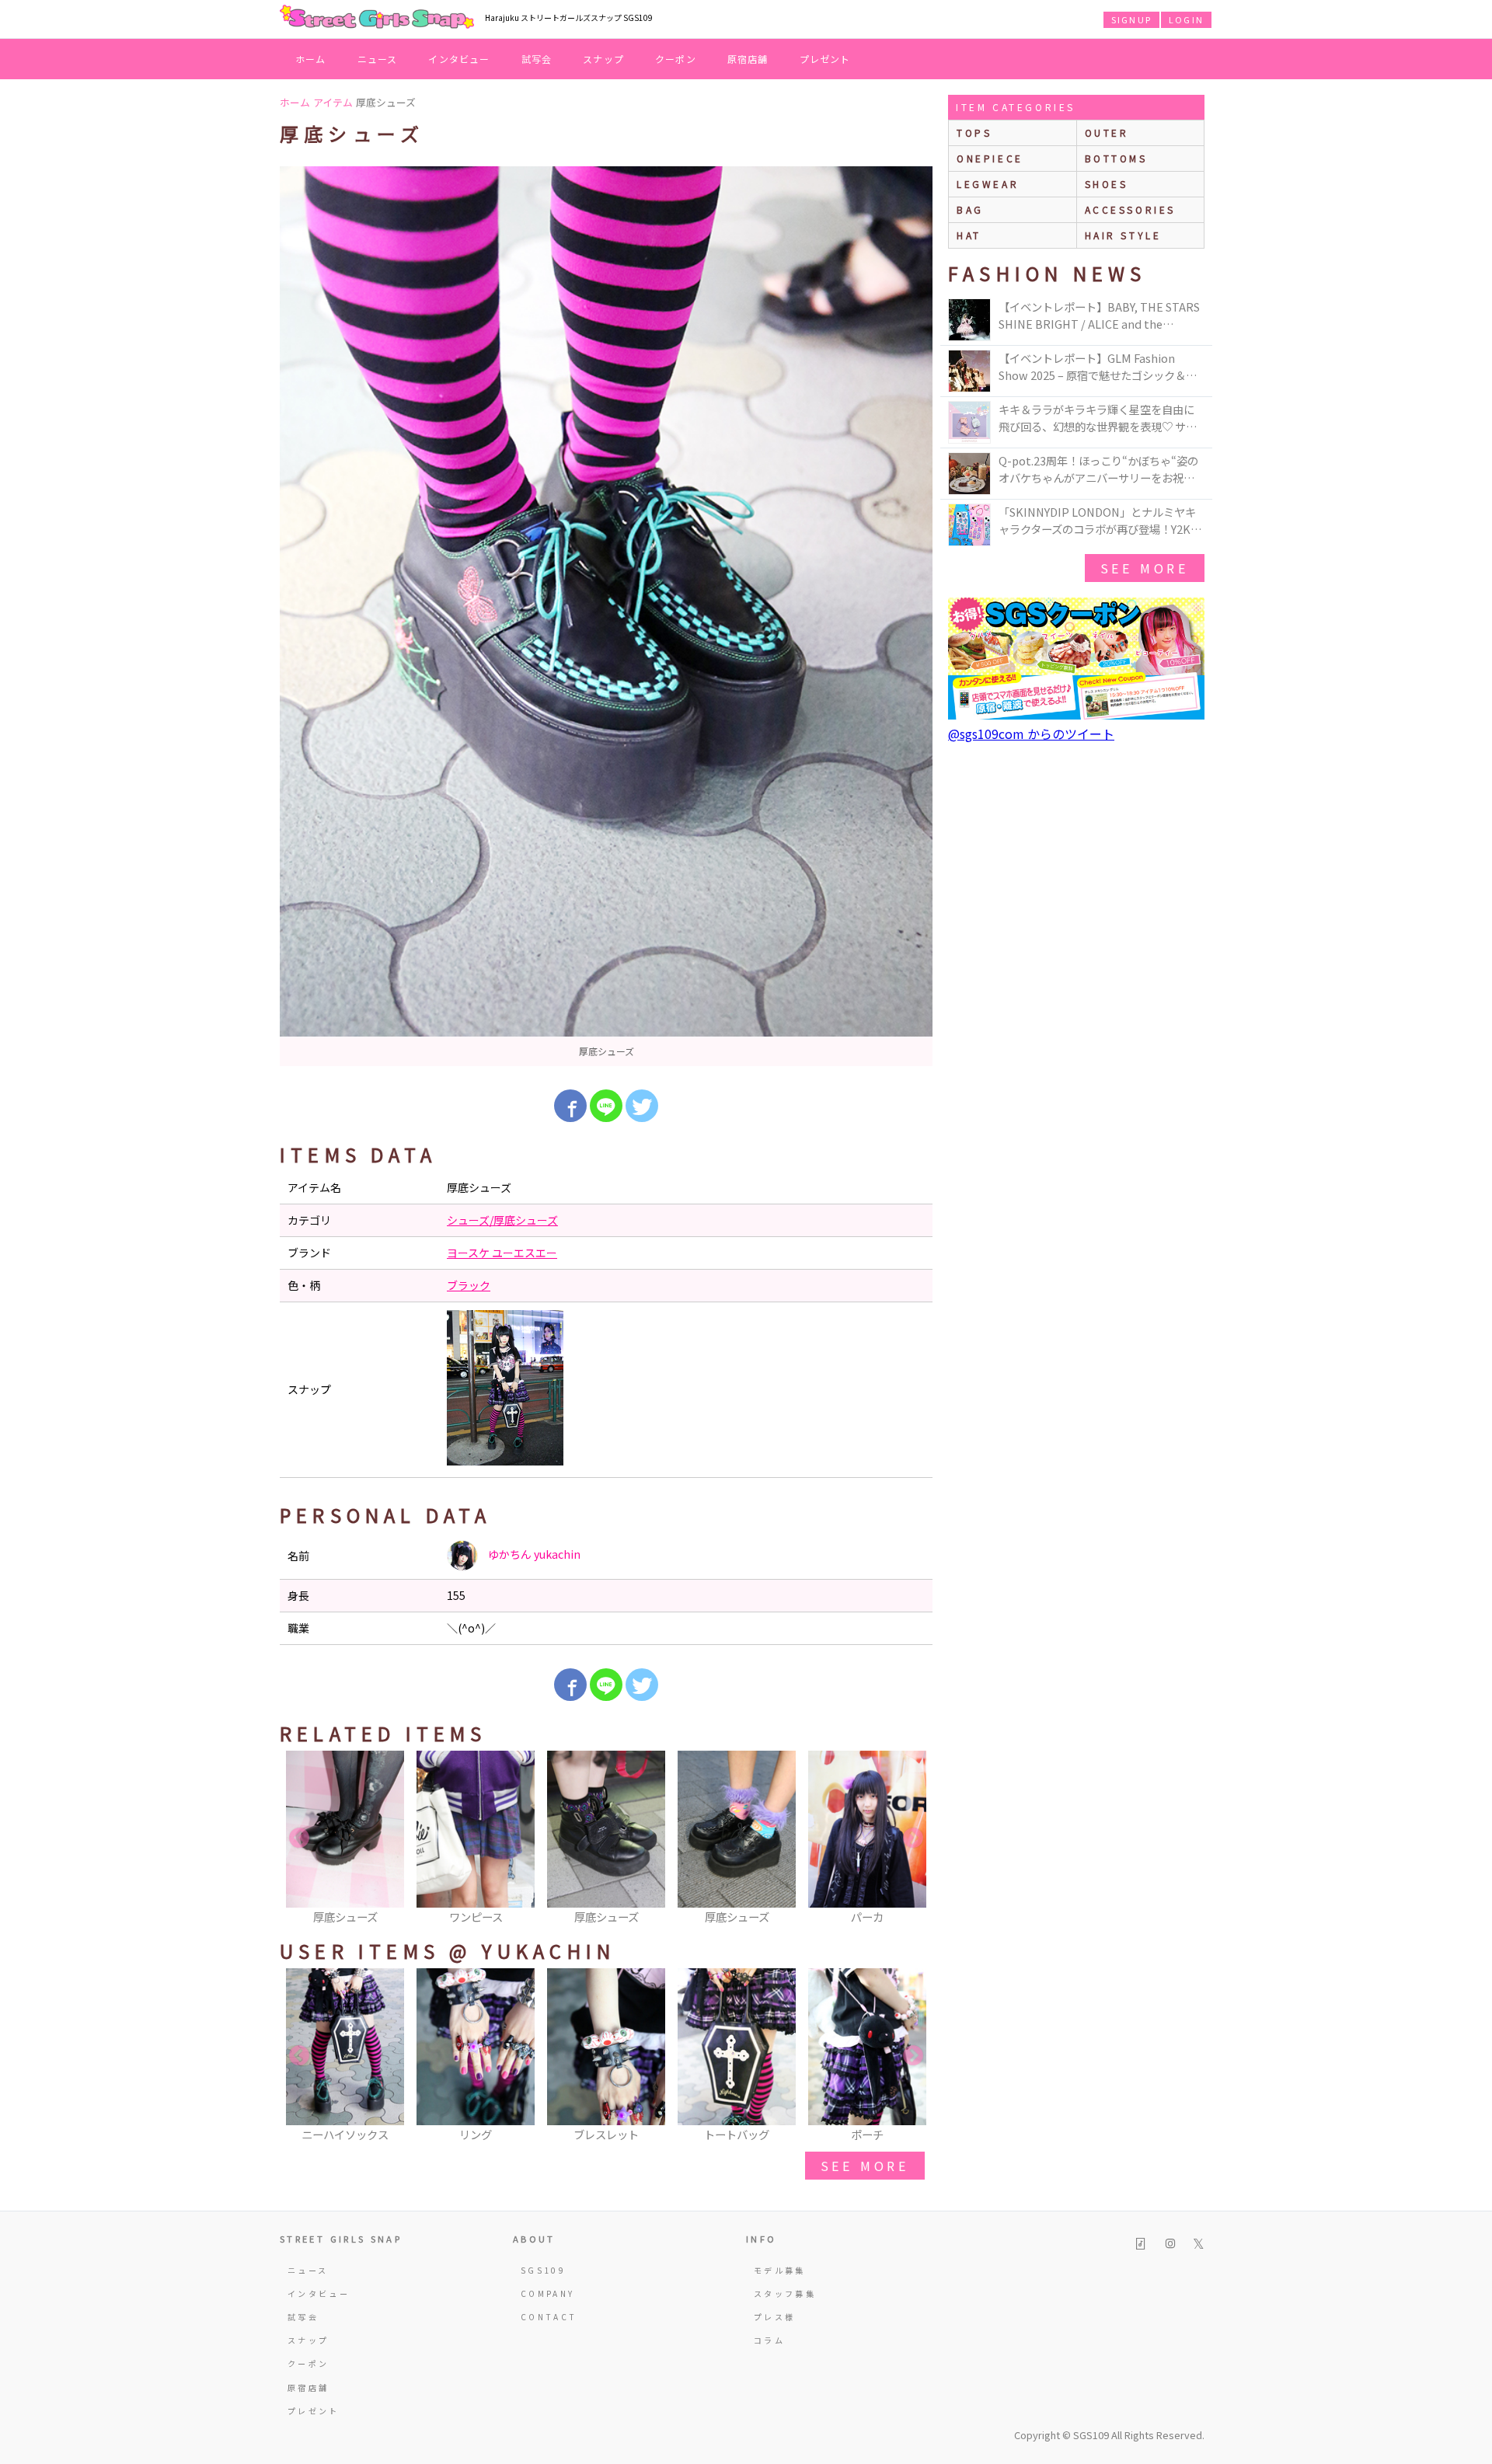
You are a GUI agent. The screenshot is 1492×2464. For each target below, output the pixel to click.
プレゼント (825, 59)
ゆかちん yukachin (533, 1554)
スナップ (603, 59)
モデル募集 (780, 2270)
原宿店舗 (748, 59)
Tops (974, 132)
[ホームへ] (377, 18)
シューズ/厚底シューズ (502, 1220)
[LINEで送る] (606, 1106)
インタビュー (459, 59)
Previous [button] (299, 1838)
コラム (769, 2340)
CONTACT (549, 2317)
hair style (1123, 235)
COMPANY (548, 2293)
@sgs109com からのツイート (1031, 734)
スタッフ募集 (785, 2293)
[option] (606, 616)
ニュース (378, 59)
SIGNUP (1131, 19)
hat (969, 235)
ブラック (469, 1285)
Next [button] (913, 1838)
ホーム (311, 59)
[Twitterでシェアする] (642, 1106)
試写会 (537, 59)
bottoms (1116, 158)
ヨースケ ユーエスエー (502, 1253)
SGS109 (543, 2270)
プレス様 (774, 2317)
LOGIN (1186, 19)
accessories (1131, 209)
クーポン (676, 59)
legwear (988, 184)
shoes (1107, 184)
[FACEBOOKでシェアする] (570, 1106)
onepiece (990, 158)
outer (1107, 132)
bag (970, 209)
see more (865, 2166)
